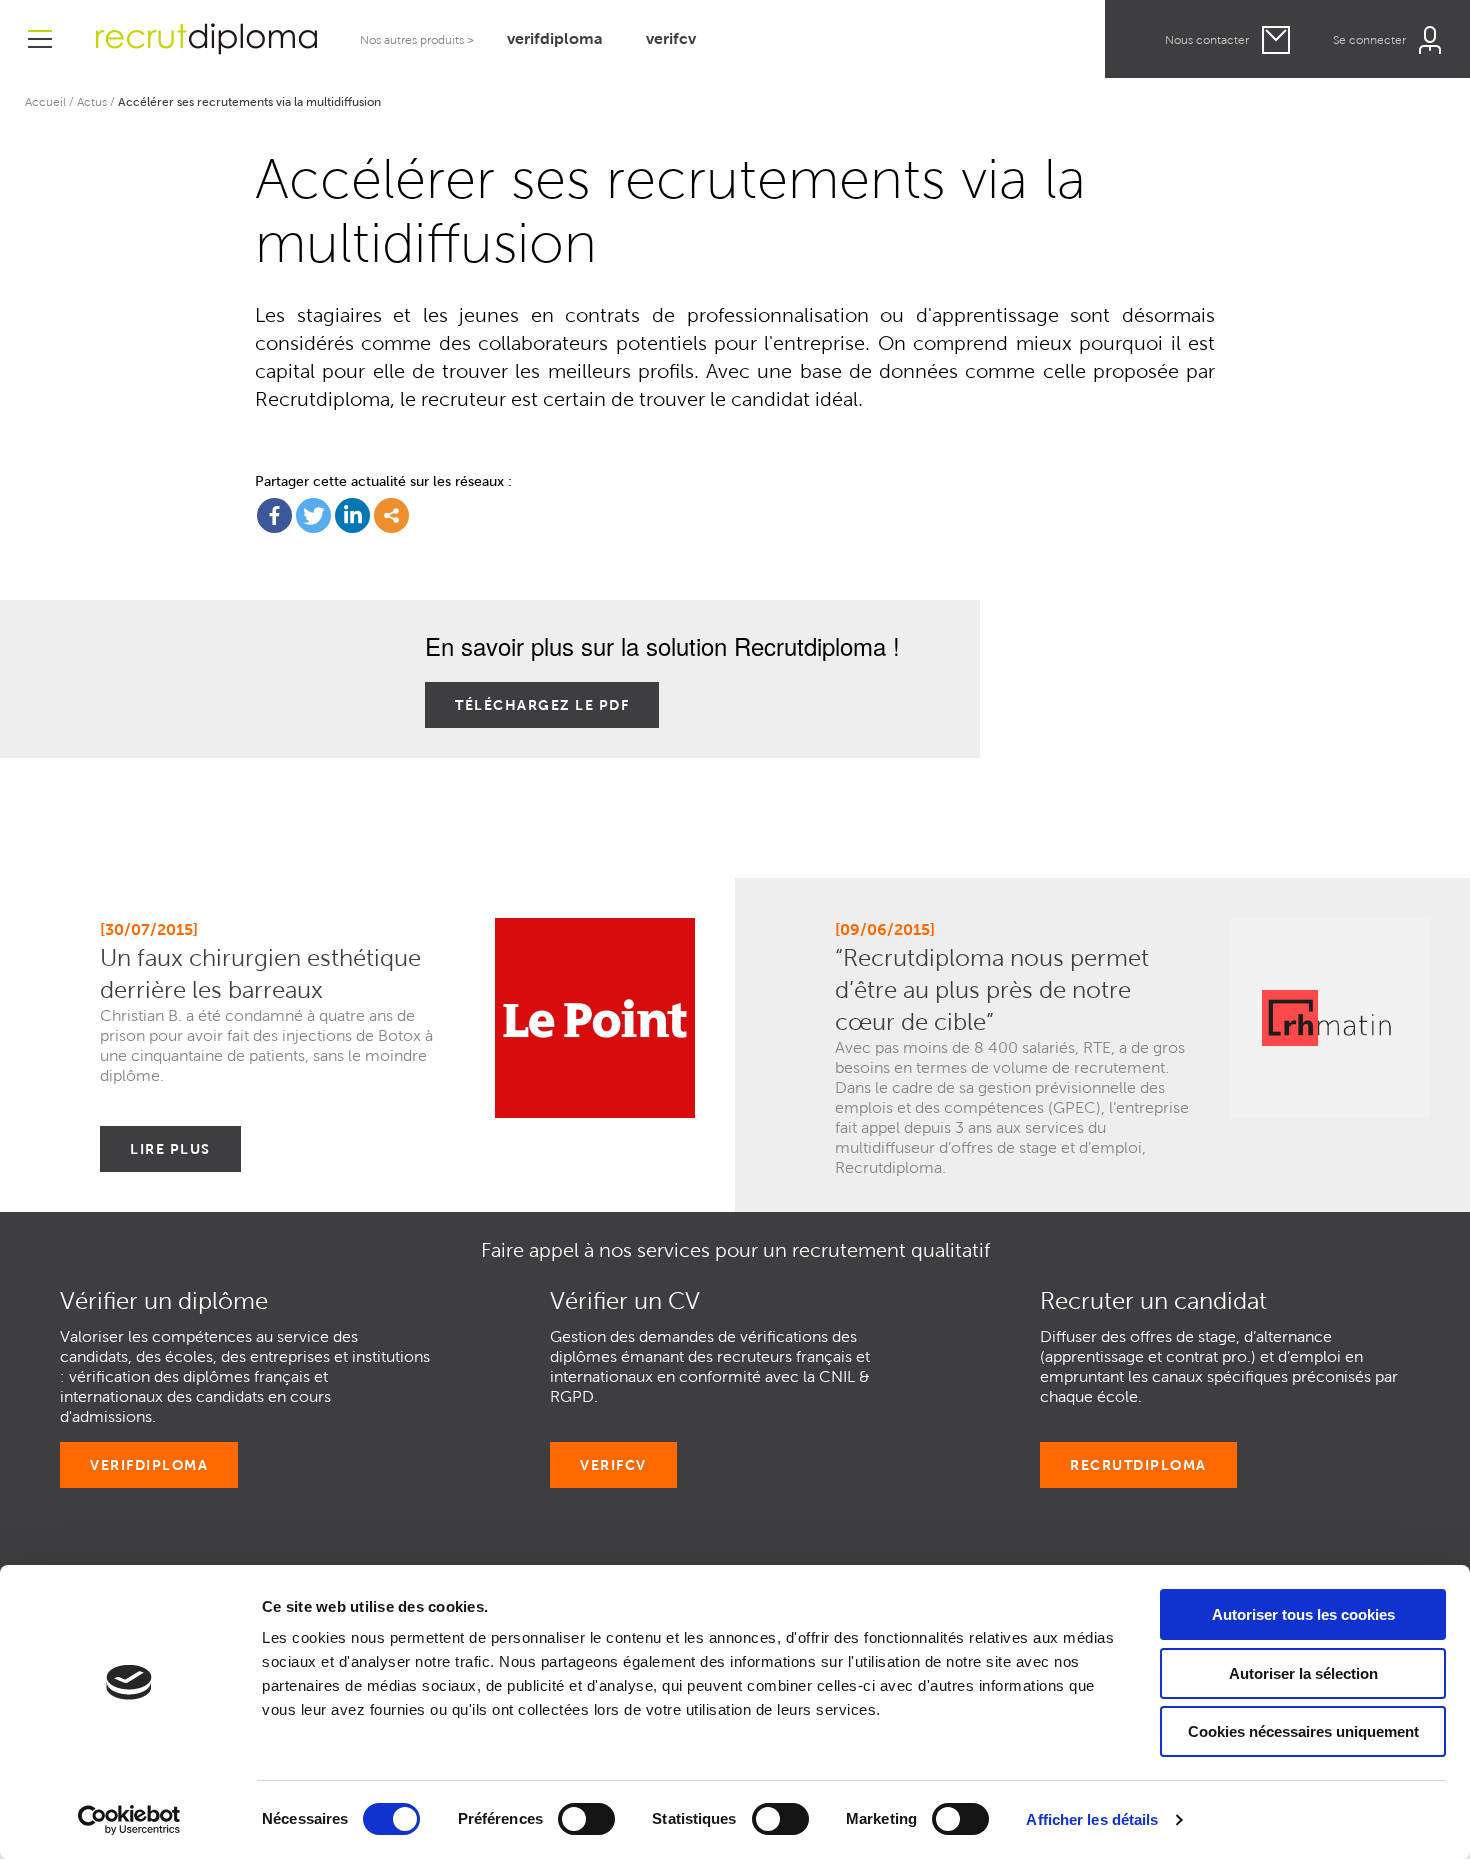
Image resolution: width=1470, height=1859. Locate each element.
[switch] (586, 1819)
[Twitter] (313, 515)
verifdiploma (555, 38)
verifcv (671, 38)
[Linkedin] (352, 515)
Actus (92, 101)
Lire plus (170, 1149)
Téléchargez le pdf (542, 705)
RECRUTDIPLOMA (1138, 1465)
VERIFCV (613, 1465)
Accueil (45, 101)
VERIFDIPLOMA (149, 1465)
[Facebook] (274, 515)
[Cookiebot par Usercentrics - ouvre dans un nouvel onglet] (129, 1820)
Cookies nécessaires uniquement (1303, 1731)
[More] (391, 515)
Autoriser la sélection (1303, 1673)
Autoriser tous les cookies (1303, 1614)
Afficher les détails (1092, 1819)
